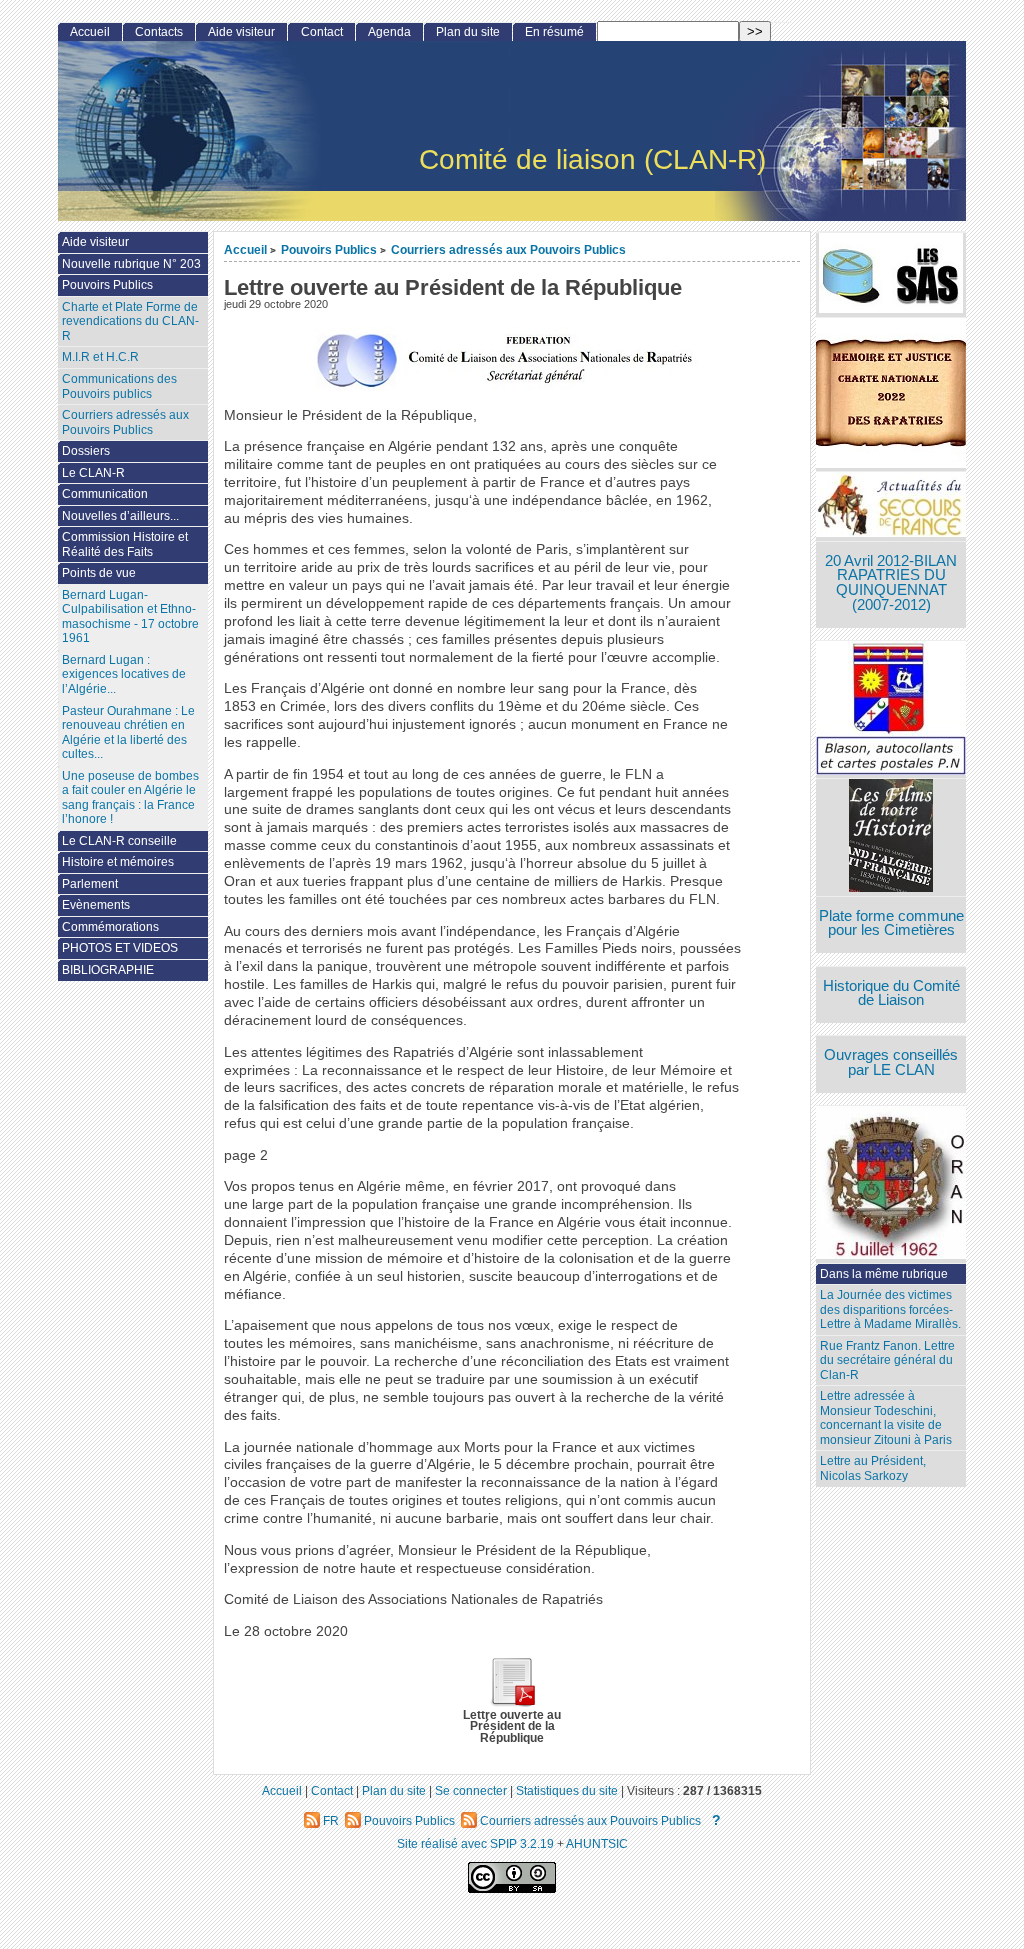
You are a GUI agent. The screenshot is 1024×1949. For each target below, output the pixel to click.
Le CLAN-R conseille (119, 841)
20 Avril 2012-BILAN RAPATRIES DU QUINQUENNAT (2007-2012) (891, 583)
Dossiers (86, 451)
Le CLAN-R (93, 473)
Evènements (96, 905)
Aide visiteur (241, 32)
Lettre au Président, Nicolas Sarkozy (873, 1468)
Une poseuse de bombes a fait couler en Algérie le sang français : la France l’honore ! (130, 798)
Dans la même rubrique (884, 1274)
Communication (105, 494)
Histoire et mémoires (118, 862)
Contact (322, 32)
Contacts (159, 32)
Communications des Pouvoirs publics (119, 386)
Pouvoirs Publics (329, 249)
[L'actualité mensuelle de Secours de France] (891, 506)
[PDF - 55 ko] (512, 1702)
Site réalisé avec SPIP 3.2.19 (475, 1843)
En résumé (554, 32)
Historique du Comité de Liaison (891, 993)
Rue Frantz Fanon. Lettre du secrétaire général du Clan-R (887, 1360)
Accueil (245, 249)
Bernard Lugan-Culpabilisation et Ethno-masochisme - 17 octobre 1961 (130, 617)
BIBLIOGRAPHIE (108, 970)
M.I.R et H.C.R (100, 357)
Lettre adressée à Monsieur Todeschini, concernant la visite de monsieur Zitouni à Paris (886, 1418)
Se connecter (471, 1790)
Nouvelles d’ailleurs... (120, 516)
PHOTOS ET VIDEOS (120, 948)
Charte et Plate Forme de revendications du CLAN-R (130, 321)
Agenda (389, 32)
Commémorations (110, 927)
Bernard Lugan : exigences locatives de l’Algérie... (124, 674)
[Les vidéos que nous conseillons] (891, 837)
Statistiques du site (567, 1790)
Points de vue (99, 573)
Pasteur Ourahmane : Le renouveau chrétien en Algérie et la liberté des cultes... (128, 733)
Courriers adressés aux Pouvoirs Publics (508, 249)
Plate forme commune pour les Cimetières (891, 923)
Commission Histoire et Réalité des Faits (125, 544)
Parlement (90, 884)
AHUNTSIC (597, 1843)
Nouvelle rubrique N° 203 (131, 264)
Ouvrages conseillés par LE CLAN (891, 1062)
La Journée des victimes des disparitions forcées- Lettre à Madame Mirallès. (890, 1309)
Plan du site (468, 32)
